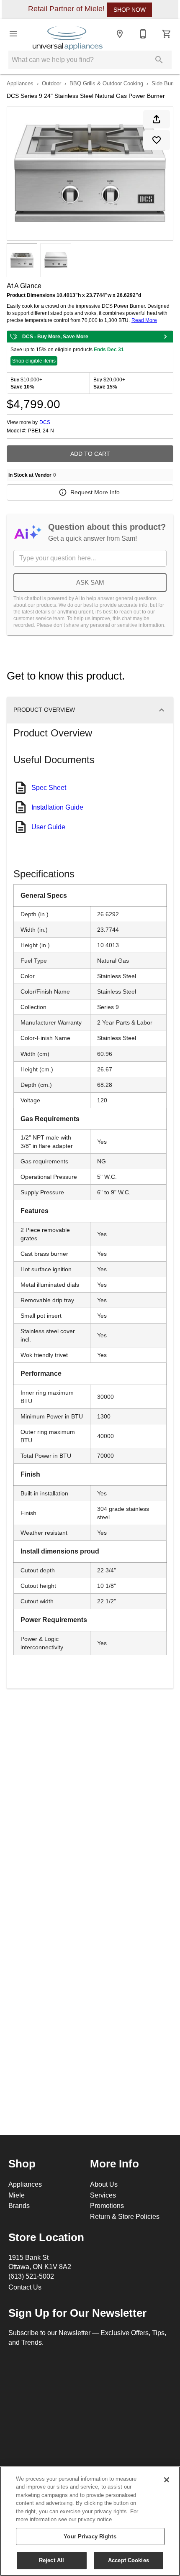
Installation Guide (57, 807)
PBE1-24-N (41, 431)
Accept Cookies (129, 2560)
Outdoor (51, 83)
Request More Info (95, 492)
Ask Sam (90, 582)
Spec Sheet (49, 787)
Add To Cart (90, 454)
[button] (13, 34)
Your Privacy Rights (90, 2536)
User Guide (48, 827)
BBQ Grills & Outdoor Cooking (106, 83)
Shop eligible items (34, 361)
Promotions (107, 2205)
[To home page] (68, 34)
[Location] (120, 34)
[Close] (167, 2480)
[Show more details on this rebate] (165, 337)
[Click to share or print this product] (157, 119)
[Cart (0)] (167, 34)
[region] (90, 2521)
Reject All (51, 2560)
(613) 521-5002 (31, 2276)
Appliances (20, 83)
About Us (104, 2184)
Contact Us (25, 2287)
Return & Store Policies (125, 2216)
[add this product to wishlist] (157, 140)
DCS (45, 422)
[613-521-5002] (143, 34)
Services (103, 2195)
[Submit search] (159, 60)
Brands (19, 2205)
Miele (17, 2195)
